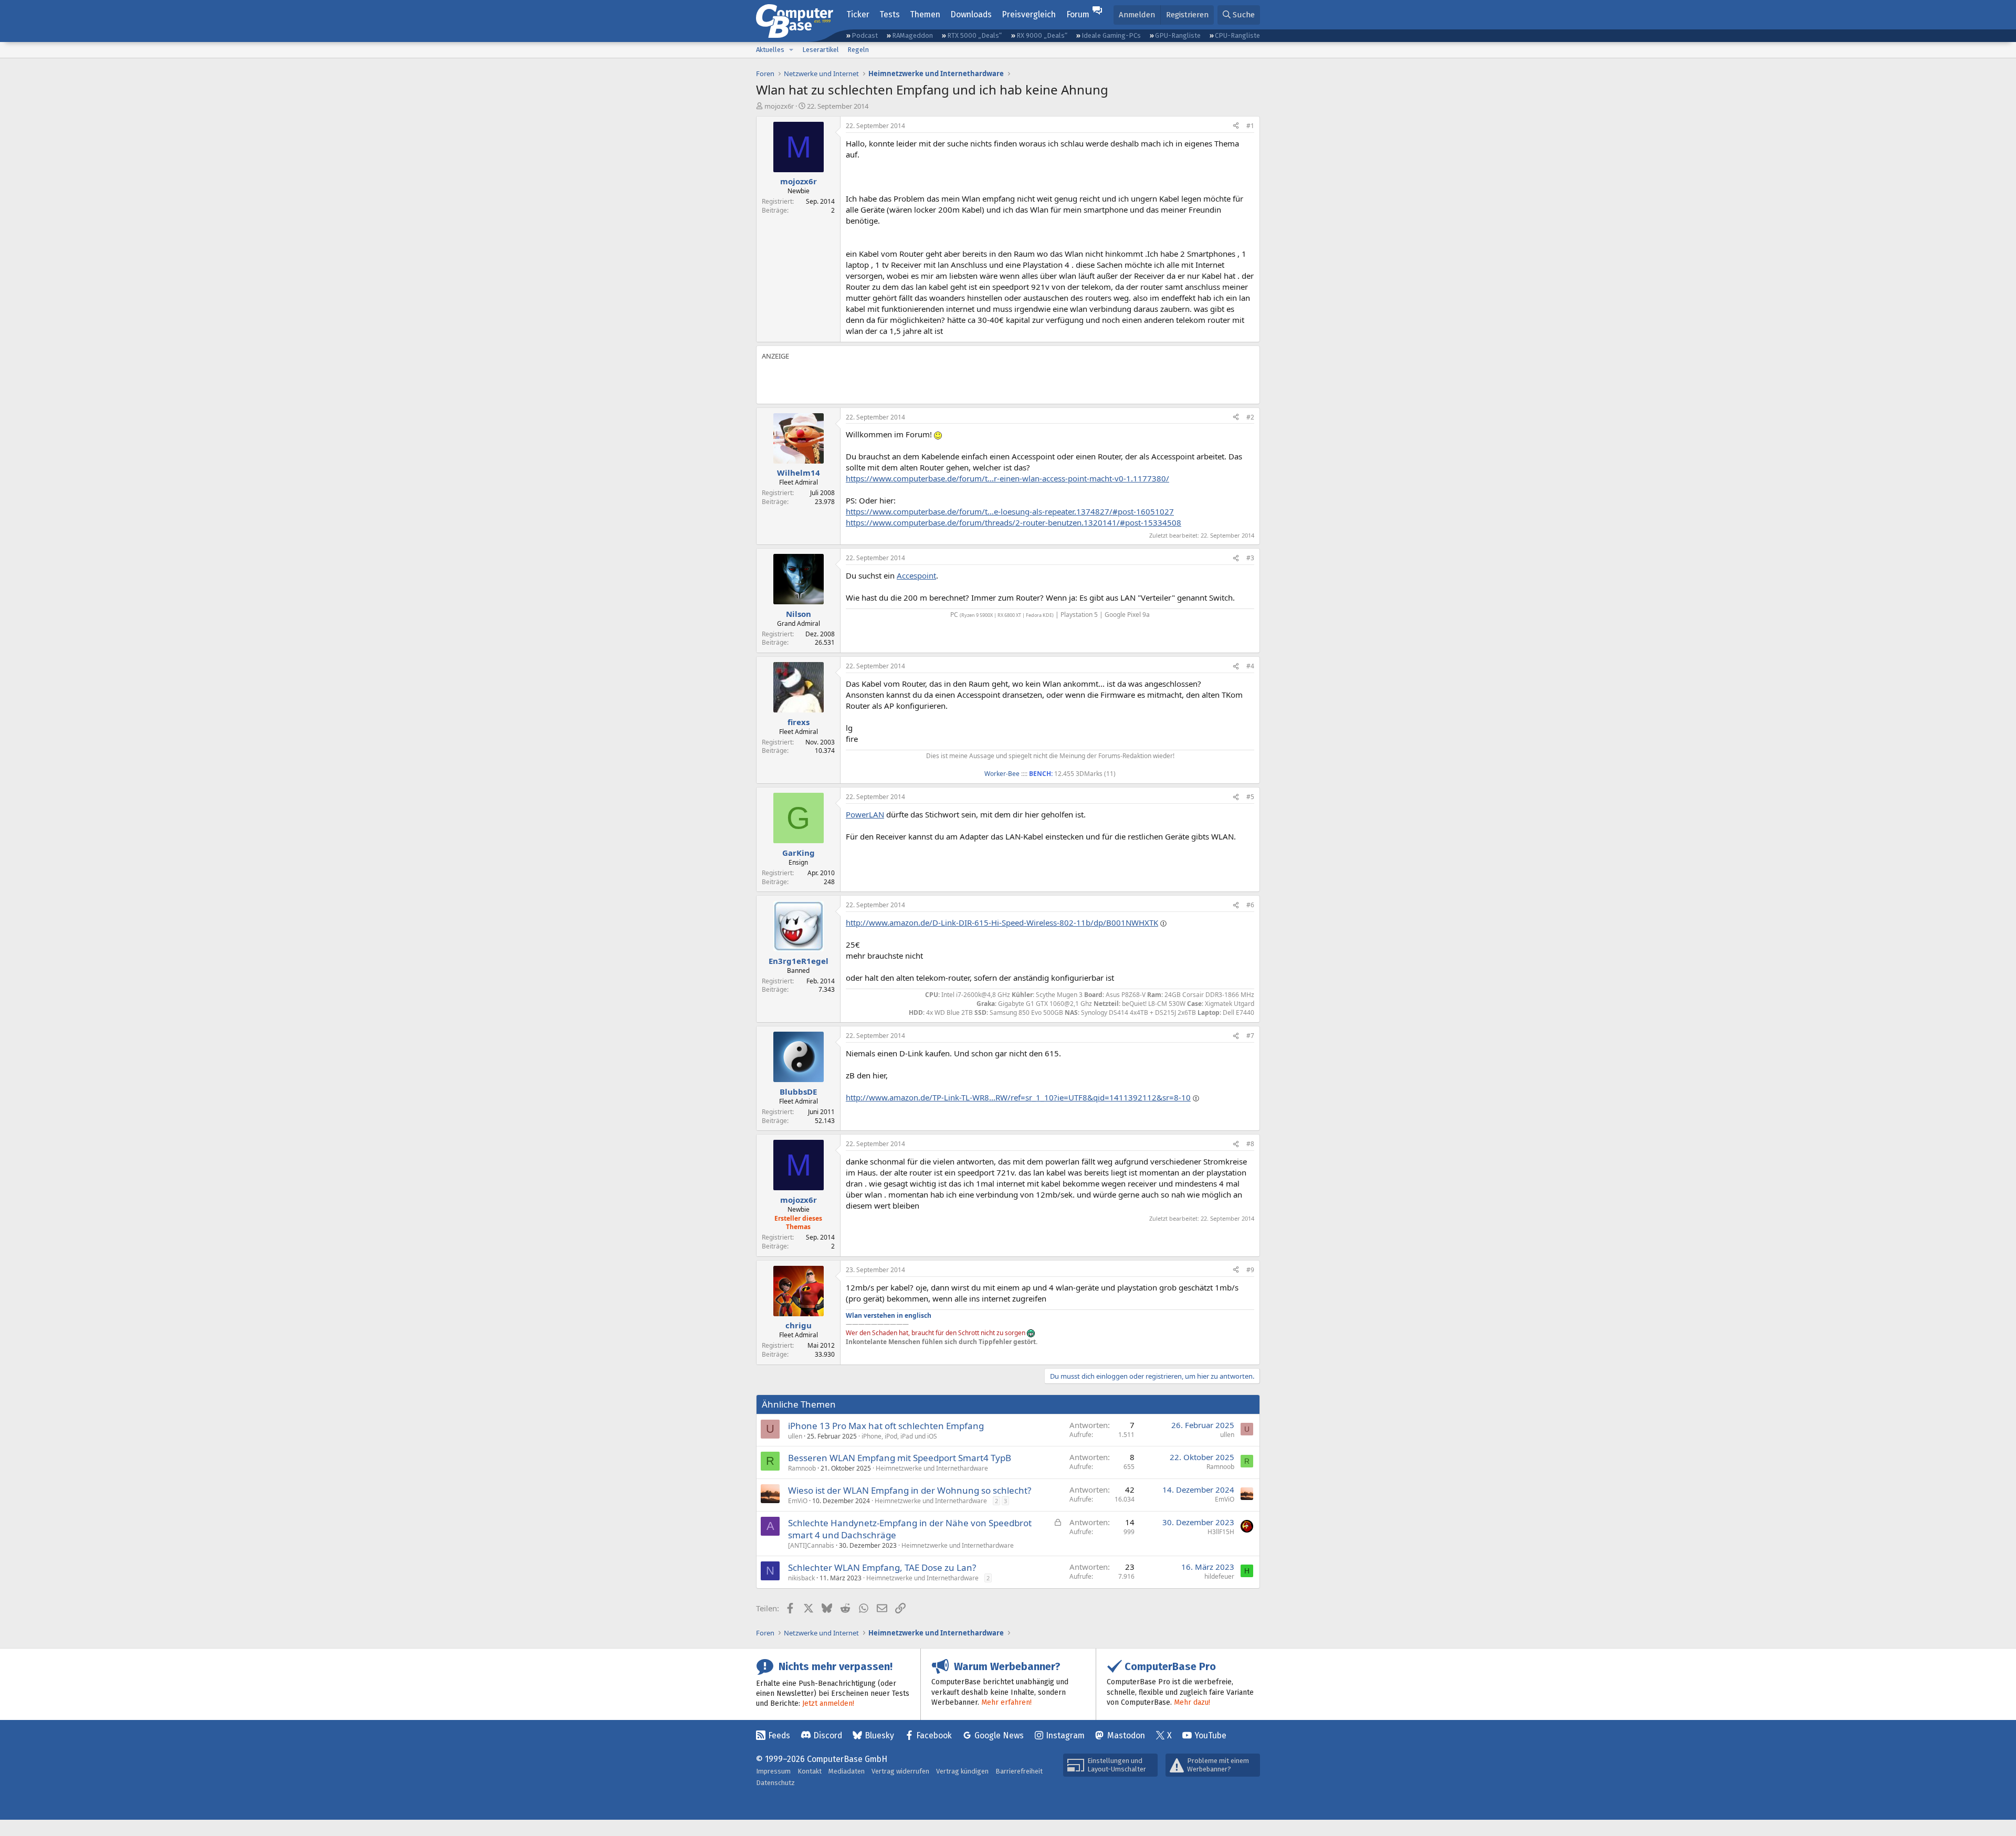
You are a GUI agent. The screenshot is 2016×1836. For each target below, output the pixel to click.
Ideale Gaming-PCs (1111, 35)
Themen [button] (925, 14)
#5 (1250, 797)
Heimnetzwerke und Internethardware (932, 1468)
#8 (1250, 1144)
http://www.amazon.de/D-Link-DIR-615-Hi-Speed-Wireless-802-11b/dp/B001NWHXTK (1002, 922)
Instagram (1065, 1735)
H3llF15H (1221, 1532)
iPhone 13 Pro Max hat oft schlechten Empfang (886, 1426)
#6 (1250, 905)
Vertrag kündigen (962, 1771)
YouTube (1210, 1735)
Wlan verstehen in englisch (889, 1315)
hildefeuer (1219, 1576)
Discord (828, 1735)
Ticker (858, 14)
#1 (1250, 126)
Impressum (773, 1771)
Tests (890, 14)
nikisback (801, 1578)
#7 (1250, 1036)
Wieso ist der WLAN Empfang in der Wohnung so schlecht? (910, 1490)
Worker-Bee (1002, 774)
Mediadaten (847, 1771)
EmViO (798, 1501)
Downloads (971, 14)
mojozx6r (779, 106)
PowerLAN (865, 814)
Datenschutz (775, 1783)
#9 (1250, 1270)
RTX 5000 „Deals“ (974, 35)
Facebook (934, 1735)
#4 (1250, 666)
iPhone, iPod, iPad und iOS (899, 1436)
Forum (1078, 14)
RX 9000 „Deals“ (1042, 35)
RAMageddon (912, 35)
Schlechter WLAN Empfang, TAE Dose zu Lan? (882, 1567)
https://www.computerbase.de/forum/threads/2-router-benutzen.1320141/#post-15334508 (1014, 522)
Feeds (779, 1735)
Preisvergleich (1029, 14)
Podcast (865, 35)
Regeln (858, 50)
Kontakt (810, 1771)
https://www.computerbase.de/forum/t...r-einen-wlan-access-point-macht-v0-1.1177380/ (1007, 478)
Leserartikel (821, 50)
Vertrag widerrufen (900, 1771)
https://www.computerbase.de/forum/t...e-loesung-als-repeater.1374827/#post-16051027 (1010, 511)
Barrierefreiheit (1019, 1771)
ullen (795, 1436)
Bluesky (879, 1735)
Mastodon (1126, 1735)
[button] (791, 50)
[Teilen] (1236, 126)
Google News (999, 1735)
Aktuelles (770, 50)
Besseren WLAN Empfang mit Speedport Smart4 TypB (900, 1458)
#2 (1250, 417)
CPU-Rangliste (1237, 35)
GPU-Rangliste (1178, 35)
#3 (1250, 558)
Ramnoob (802, 1468)
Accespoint (916, 575)
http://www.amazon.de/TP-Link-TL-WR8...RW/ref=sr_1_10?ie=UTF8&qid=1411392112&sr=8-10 (1018, 1097)
